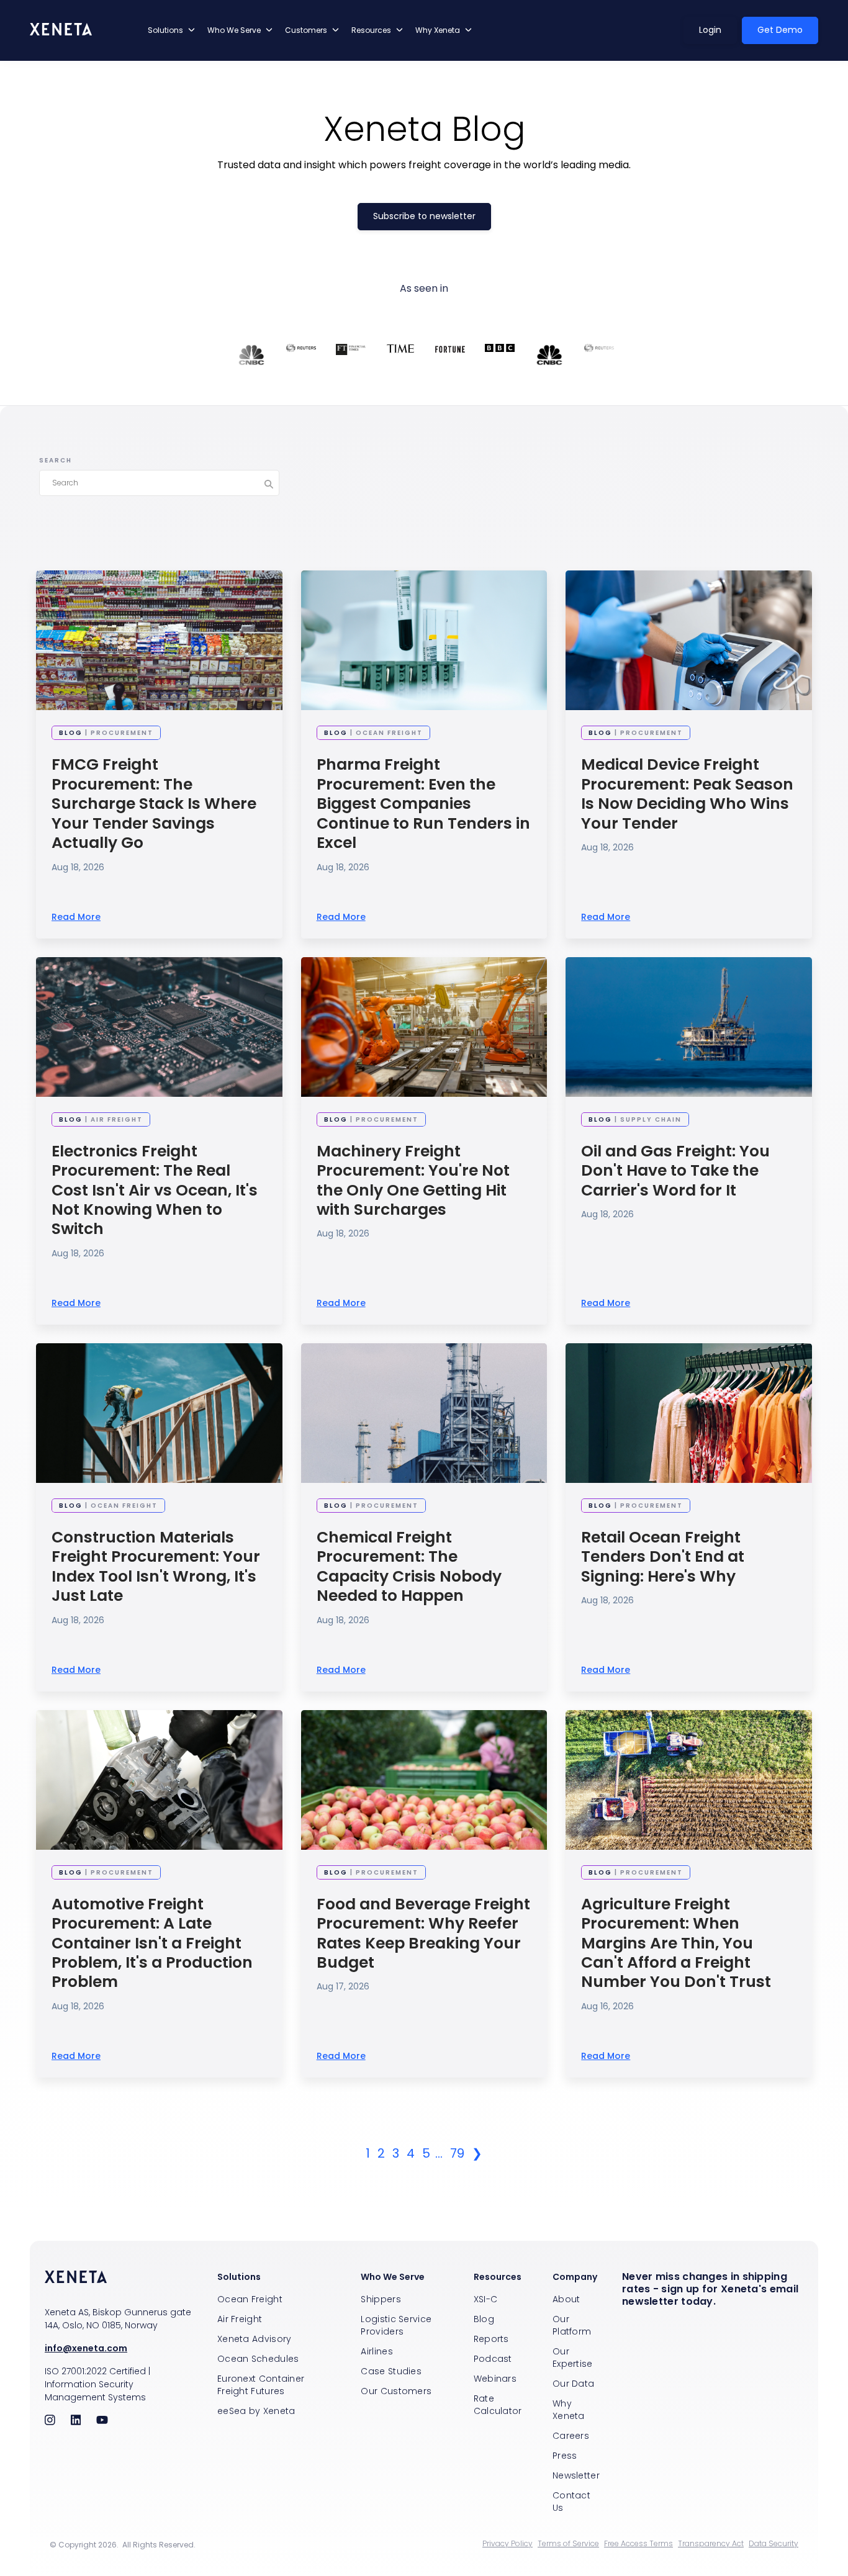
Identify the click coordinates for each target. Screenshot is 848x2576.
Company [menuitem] (575, 2277)
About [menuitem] (566, 2299)
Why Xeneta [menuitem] (569, 2410)
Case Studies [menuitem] (391, 2371)
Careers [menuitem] (571, 2436)
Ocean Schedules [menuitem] (258, 2359)
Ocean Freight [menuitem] (250, 2299)
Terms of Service (568, 2544)
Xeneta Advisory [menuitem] (255, 2339)
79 (457, 2153)
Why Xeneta (438, 30)
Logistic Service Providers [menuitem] (396, 2325)
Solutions (165, 30)
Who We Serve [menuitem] (393, 2277)
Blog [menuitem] (484, 2319)
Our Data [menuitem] (573, 2384)
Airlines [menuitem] (377, 2351)
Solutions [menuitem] (239, 2277)
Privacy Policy (507, 2544)
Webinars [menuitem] (495, 2379)
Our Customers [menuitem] (396, 2391)
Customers (306, 30)
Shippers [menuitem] (381, 2299)
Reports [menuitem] (491, 2339)
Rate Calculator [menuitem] (498, 2405)
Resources (371, 30)
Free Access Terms (638, 2544)
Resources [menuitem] (498, 2277)
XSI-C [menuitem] (486, 2299)
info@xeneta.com (86, 2348)
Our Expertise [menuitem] (573, 2358)
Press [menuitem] (565, 2456)
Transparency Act (711, 2544)
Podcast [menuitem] (493, 2359)
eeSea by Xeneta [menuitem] (256, 2411)
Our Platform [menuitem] (572, 2325)
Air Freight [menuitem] (240, 2319)
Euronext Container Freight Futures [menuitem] (261, 2385)
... (439, 2153)
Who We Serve (234, 30)
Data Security (774, 2544)
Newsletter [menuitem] (576, 2475)
